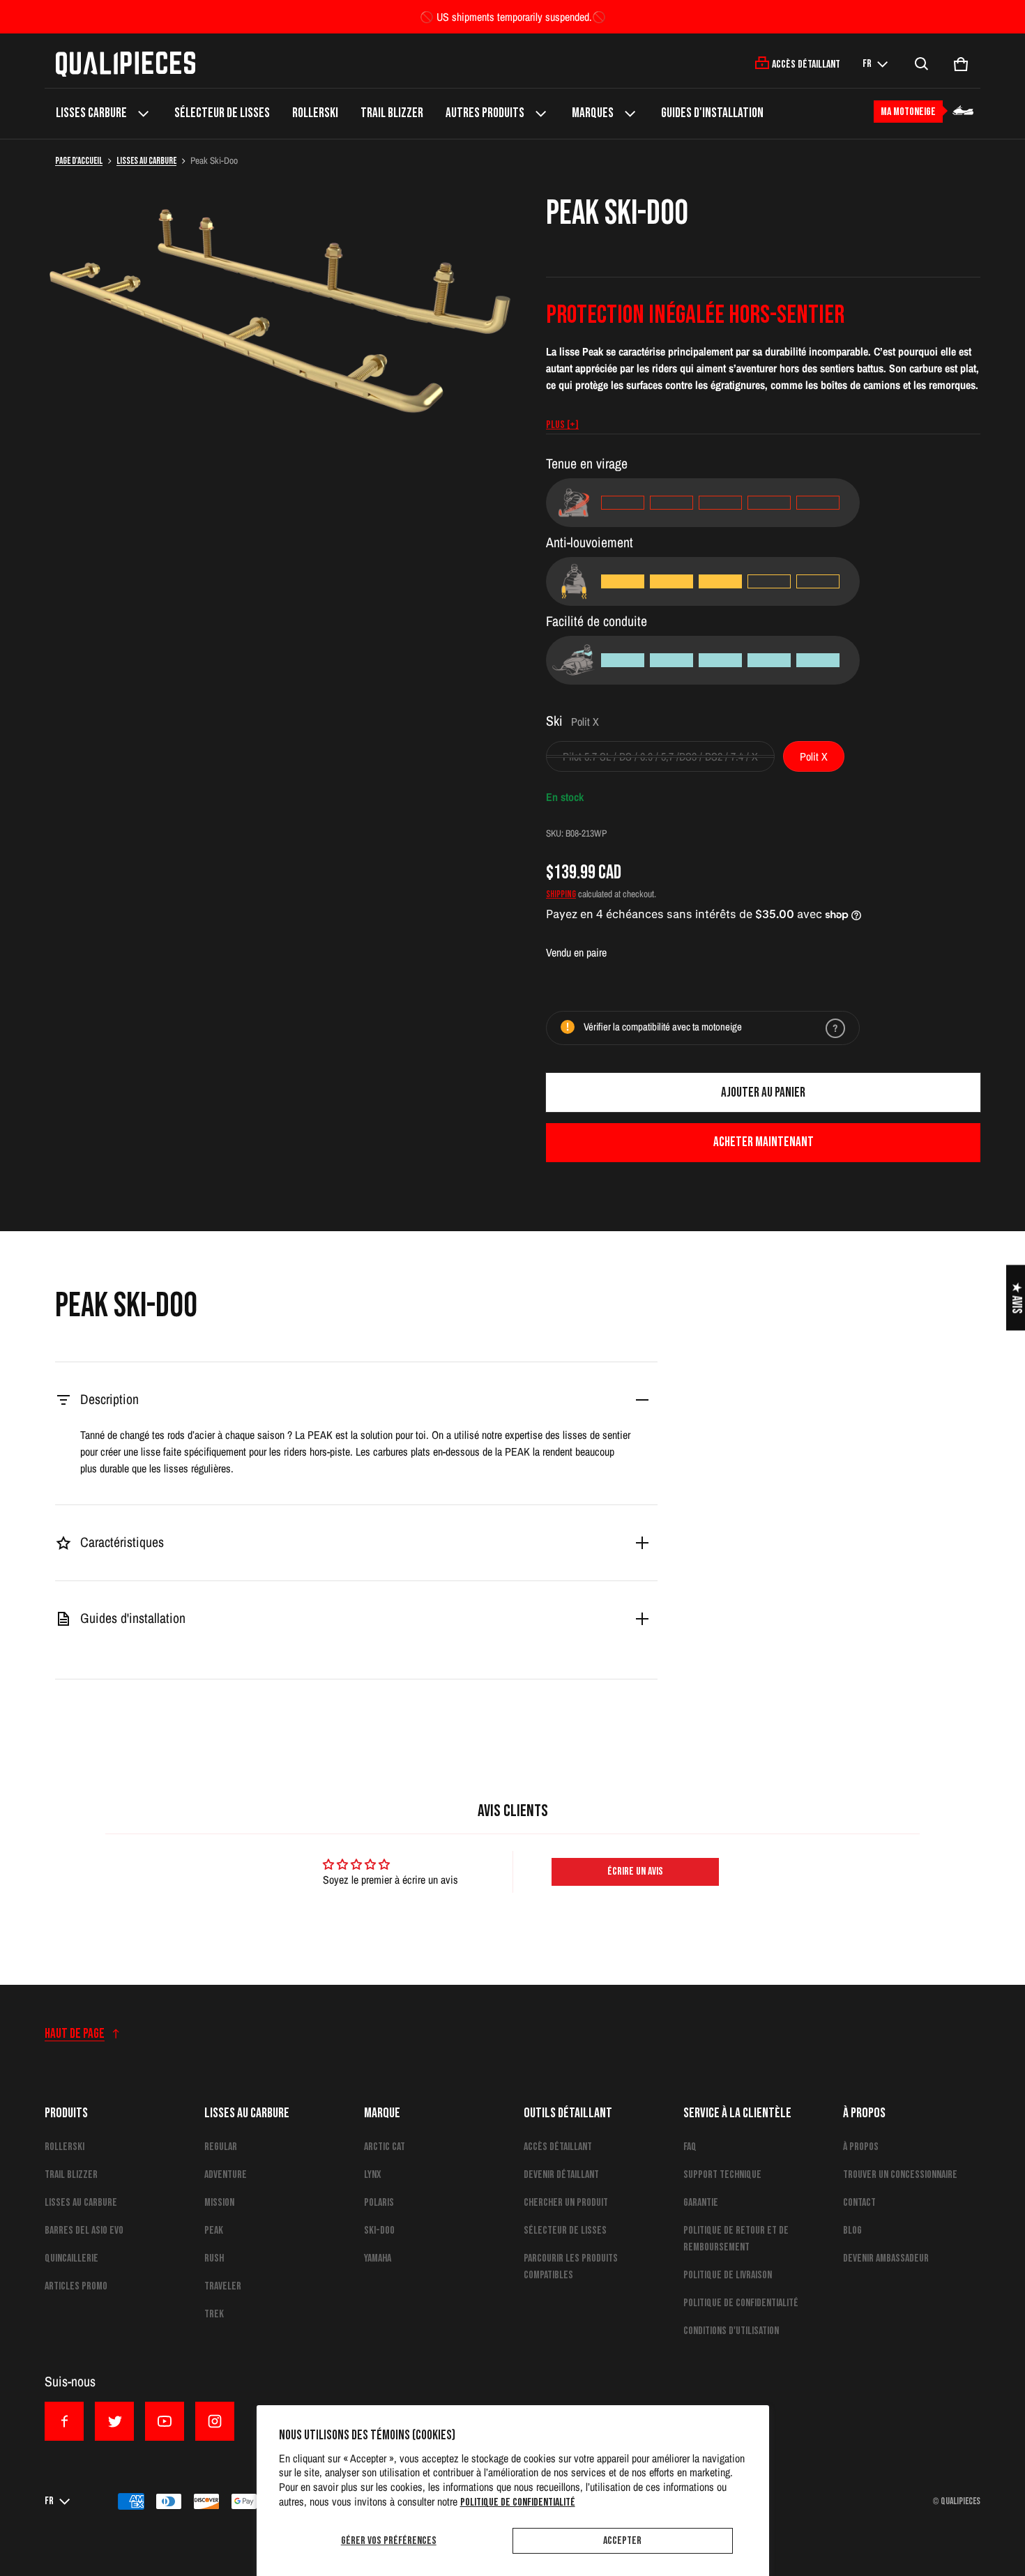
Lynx (373, 2175)
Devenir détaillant (561, 2175)
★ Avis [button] (1016, 1297)
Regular (221, 2147)
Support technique (722, 2175)
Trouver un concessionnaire (900, 2175)
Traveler (223, 2286)
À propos (861, 2147)
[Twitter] (114, 2421)
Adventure (226, 2175)
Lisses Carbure (91, 113)
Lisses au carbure (146, 161)
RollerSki (315, 113)
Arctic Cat (385, 2147)
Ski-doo (379, 2231)
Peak (214, 2231)
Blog (852, 2231)
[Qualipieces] (126, 64)
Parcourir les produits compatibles (571, 2267)
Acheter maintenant (764, 1142)
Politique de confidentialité (518, 2502)
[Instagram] (215, 2421)
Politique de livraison (728, 2275)
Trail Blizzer (392, 113)
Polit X (814, 756)
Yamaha (378, 2258)
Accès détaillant (558, 2147)
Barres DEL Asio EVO (84, 2231)
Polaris (379, 2203)
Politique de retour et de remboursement (736, 2239)
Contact (859, 2203)
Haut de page (75, 2034)
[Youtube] (165, 2421)
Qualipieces (961, 2501)
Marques (593, 113)
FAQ (690, 2147)
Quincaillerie (71, 2258)
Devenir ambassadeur (886, 2258)
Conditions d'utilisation (731, 2331)
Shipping (561, 894)
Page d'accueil (79, 161)
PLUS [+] (562, 425)
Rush (214, 2258)
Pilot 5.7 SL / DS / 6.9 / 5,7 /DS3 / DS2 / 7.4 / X (660, 756)
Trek (214, 2314)
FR (867, 64)
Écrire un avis (635, 1872)
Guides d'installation (712, 113)
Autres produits (485, 113)
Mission (219, 2203)
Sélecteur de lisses (222, 113)
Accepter (622, 2541)
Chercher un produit (566, 2203)
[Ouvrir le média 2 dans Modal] (284, 333)
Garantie (701, 2203)
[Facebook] (64, 2421)
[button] (922, 64)
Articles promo (76, 2286)
